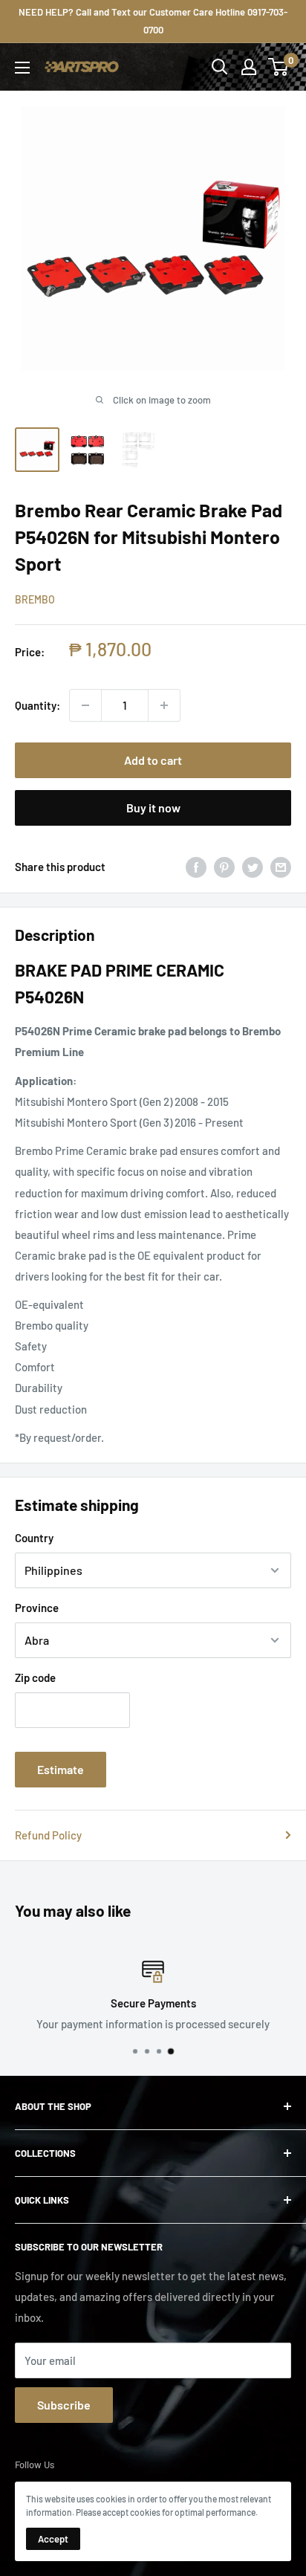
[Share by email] (281, 867)
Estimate (61, 1769)
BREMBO (35, 599)
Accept (53, 2539)
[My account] (249, 67)
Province (37, 1608)
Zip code (35, 1677)
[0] (279, 67)
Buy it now (153, 808)
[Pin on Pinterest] (224, 867)
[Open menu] (22, 68)
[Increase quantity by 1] (164, 705)
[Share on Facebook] (196, 867)
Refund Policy (48, 1835)
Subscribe (64, 2405)
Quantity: (38, 705)
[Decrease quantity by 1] (85, 705)
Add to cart (153, 760)
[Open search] (220, 67)
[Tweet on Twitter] (253, 867)
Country (34, 1538)
